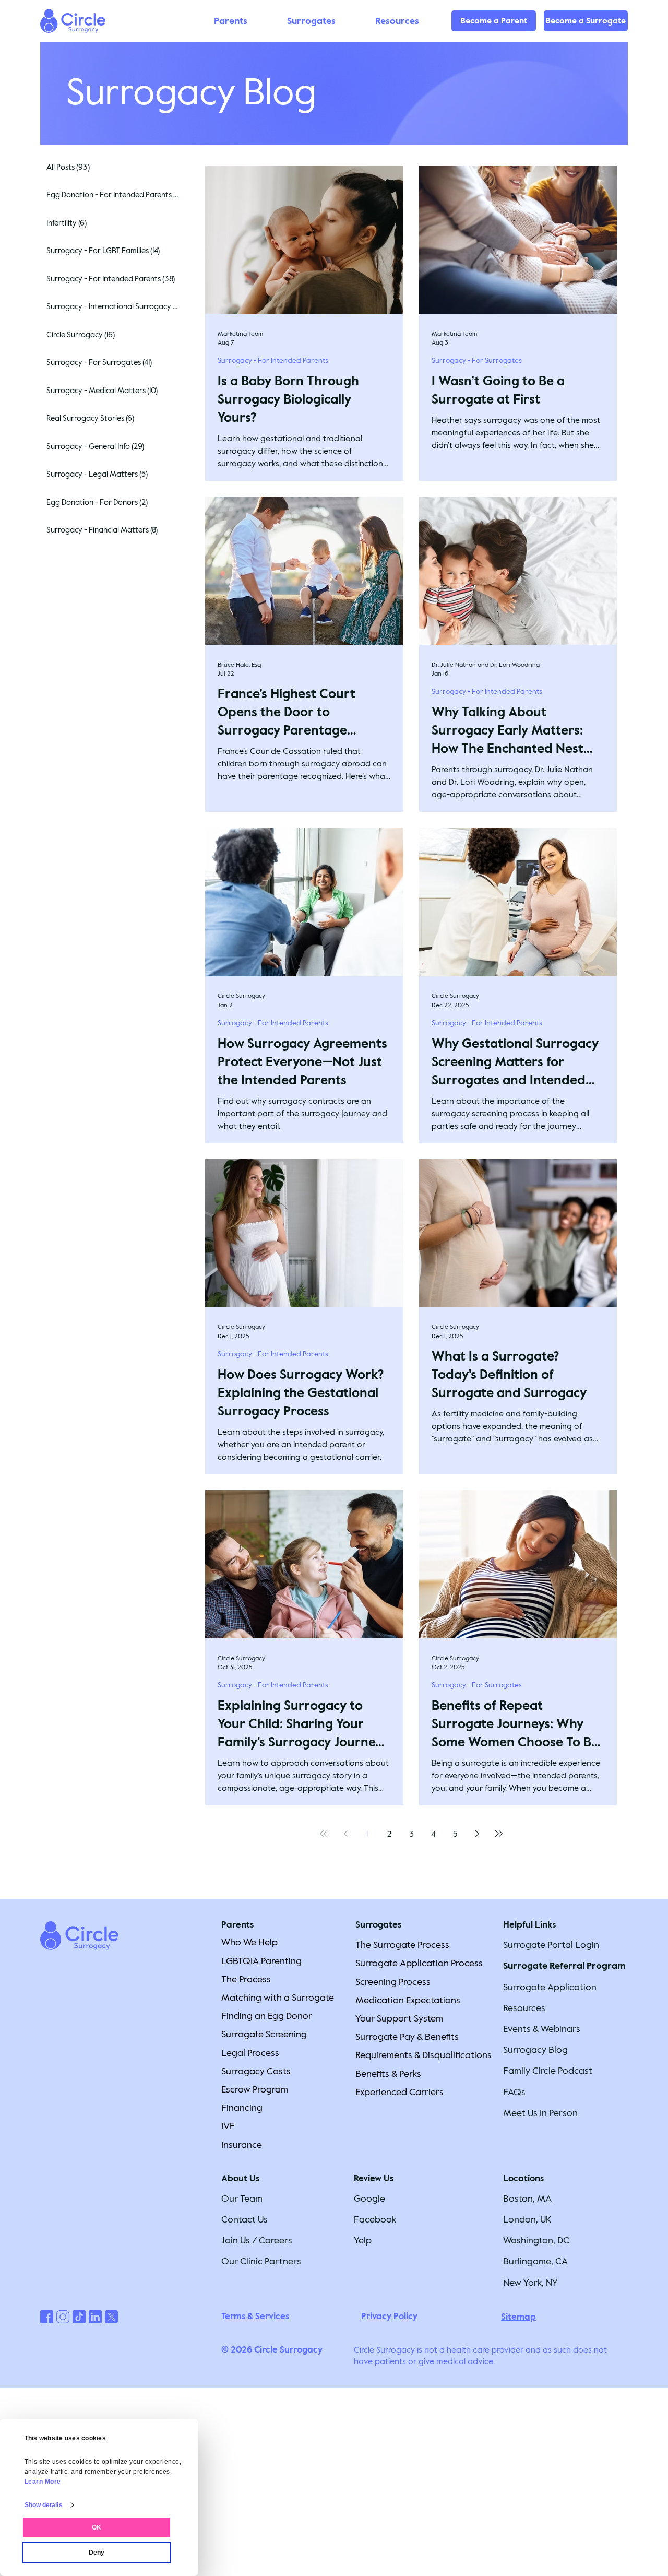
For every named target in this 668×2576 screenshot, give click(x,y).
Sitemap (518, 2317)
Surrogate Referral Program (564, 1966)
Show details (44, 2505)
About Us (240, 2178)
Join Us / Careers (257, 2240)
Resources (524, 2008)
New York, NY (530, 2283)
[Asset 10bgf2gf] (47, 2317)
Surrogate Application (550, 1987)
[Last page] (499, 1834)
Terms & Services (255, 2316)
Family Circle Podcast (548, 2071)
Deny (97, 2553)
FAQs (514, 2092)
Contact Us (244, 2219)
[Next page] (477, 1834)
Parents (237, 1925)
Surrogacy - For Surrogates (477, 361)
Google (369, 2199)
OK (97, 2527)
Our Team (242, 2199)
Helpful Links (529, 1925)
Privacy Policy (389, 2316)
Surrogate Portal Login (551, 1945)
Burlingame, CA (535, 2261)
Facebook (375, 2219)
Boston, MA (527, 2199)
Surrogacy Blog (535, 2050)
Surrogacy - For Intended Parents (273, 361)
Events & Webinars (542, 2029)
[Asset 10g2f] (79, 2317)
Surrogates (378, 1925)
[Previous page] (345, 1834)
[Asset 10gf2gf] (111, 2317)
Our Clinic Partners (261, 2261)
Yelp (363, 2240)
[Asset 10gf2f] (95, 2317)
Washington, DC (536, 2240)
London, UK (527, 2219)
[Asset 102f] (63, 2317)
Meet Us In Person (540, 2113)
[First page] (324, 1834)
